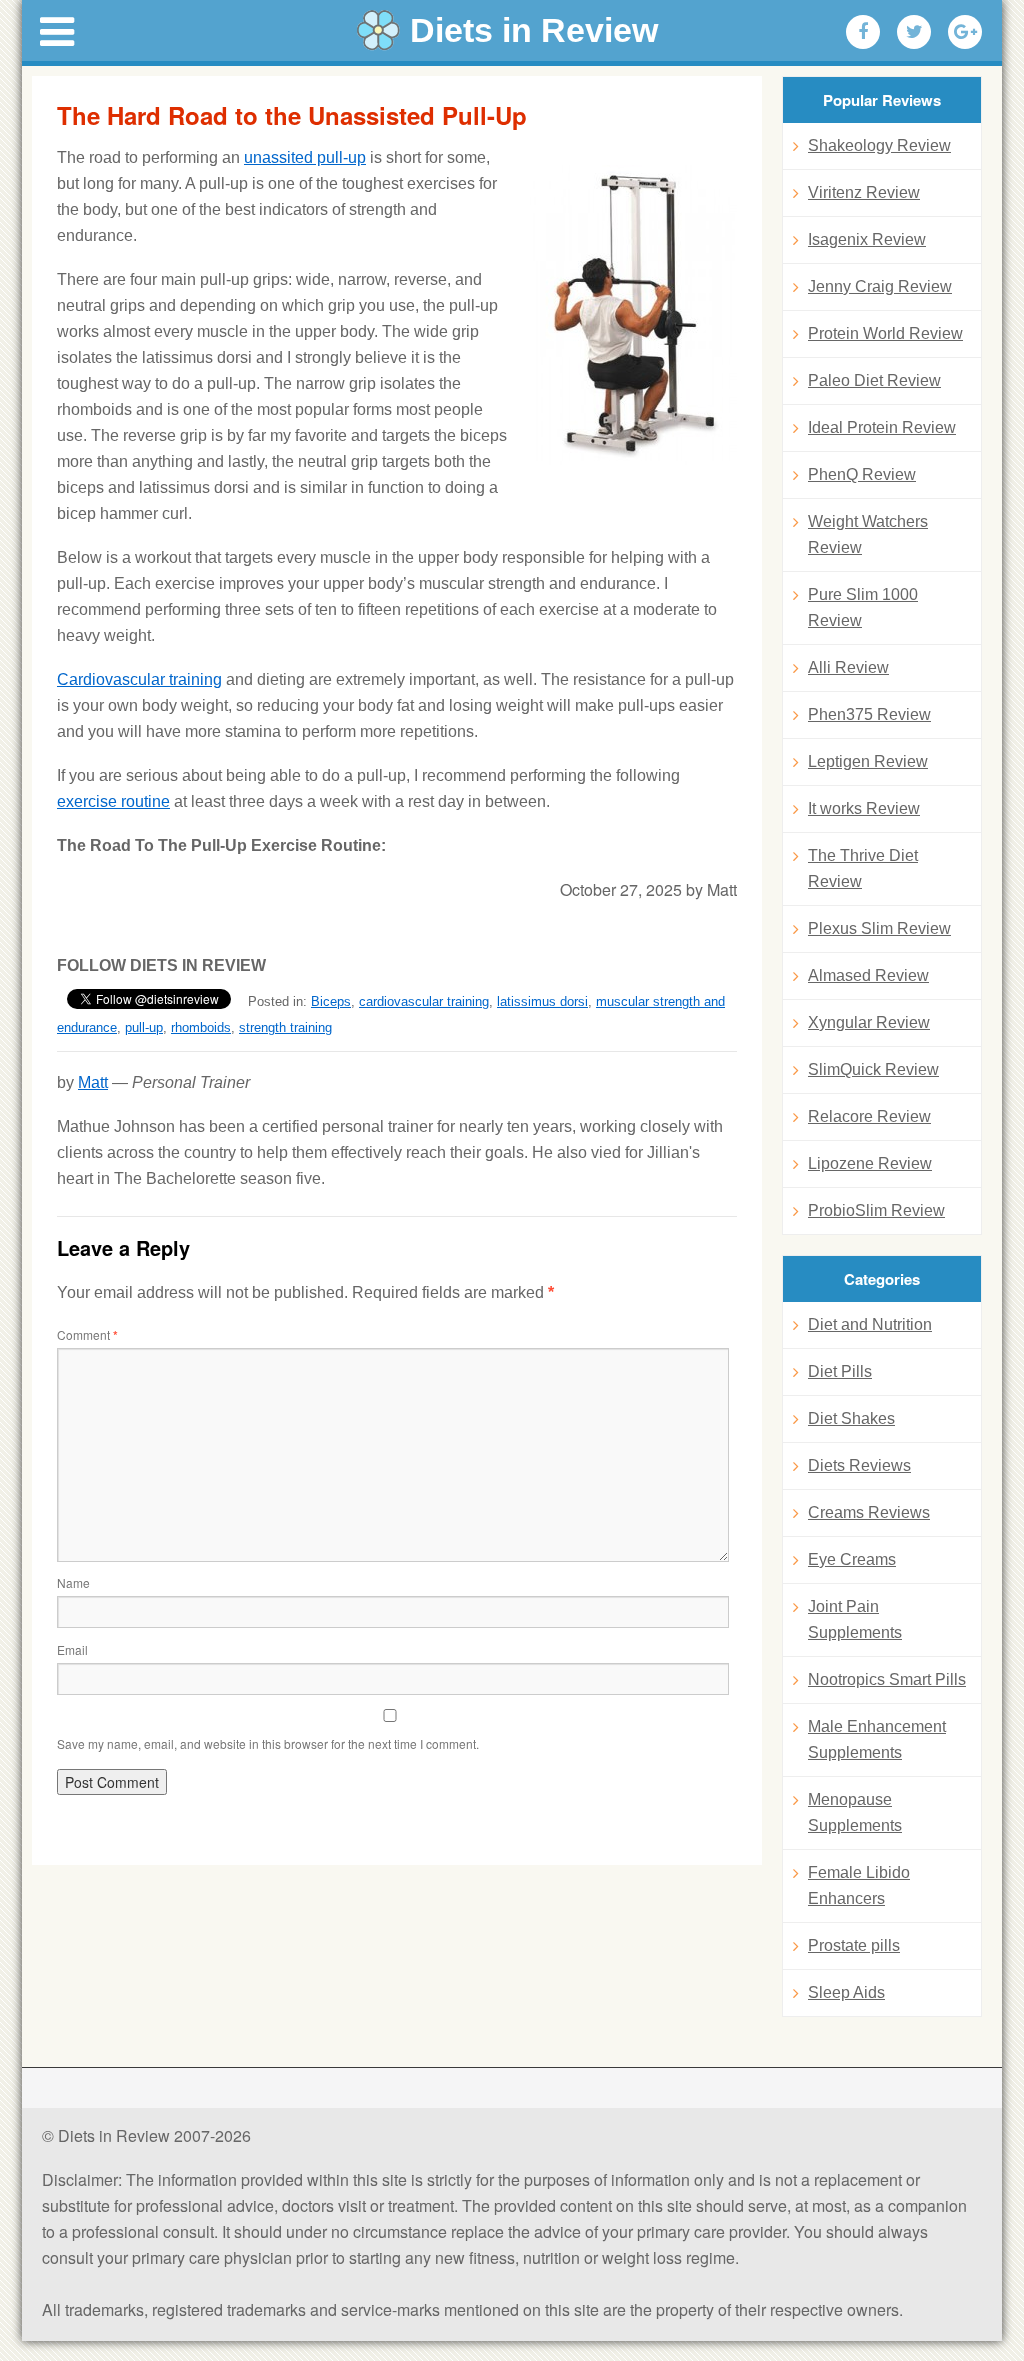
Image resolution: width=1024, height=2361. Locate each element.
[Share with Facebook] (863, 32)
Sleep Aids (846, 1992)
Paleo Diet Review (874, 380)
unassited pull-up (305, 157)
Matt (93, 1082)
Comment (87, 1334)
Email (72, 1649)
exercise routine (113, 801)
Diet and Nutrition (870, 1324)
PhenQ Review (862, 474)
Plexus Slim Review (879, 928)
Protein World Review (885, 333)
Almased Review (868, 975)
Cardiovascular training (139, 679)
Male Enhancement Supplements (877, 1739)
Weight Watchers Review (868, 534)
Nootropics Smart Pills (887, 1679)
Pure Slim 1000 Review (863, 607)
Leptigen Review (868, 761)
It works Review (864, 808)
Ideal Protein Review (882, 427)
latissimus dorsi (542, 1001)
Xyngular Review (869, 1022)
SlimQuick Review (873, 1069)
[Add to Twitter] (914, 32)
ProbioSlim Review (876, 1210)
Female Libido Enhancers (859, 1885)
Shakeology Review (879, 145)
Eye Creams (852, 1559)
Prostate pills (854, 1945)
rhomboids (201, 1027)
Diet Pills (840, 1371)
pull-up (144, 1027)
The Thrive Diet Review (863, 868)
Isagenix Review (867, 239)
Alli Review (848, 667)
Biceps (331, 1001)
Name (73, 1582)
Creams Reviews (869, 1512)
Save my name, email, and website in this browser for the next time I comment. (268, 1743)
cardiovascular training (424, 1001)
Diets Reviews (859, 1465)
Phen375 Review (869, 714)
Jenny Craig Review (880, 286)
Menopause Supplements (855, 1812)
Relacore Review (869, 1116)
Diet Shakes (851, 1418)
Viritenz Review (864, 192)
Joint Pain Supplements (855, 1619)
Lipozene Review (870, 1163)
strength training (285, 1027)
